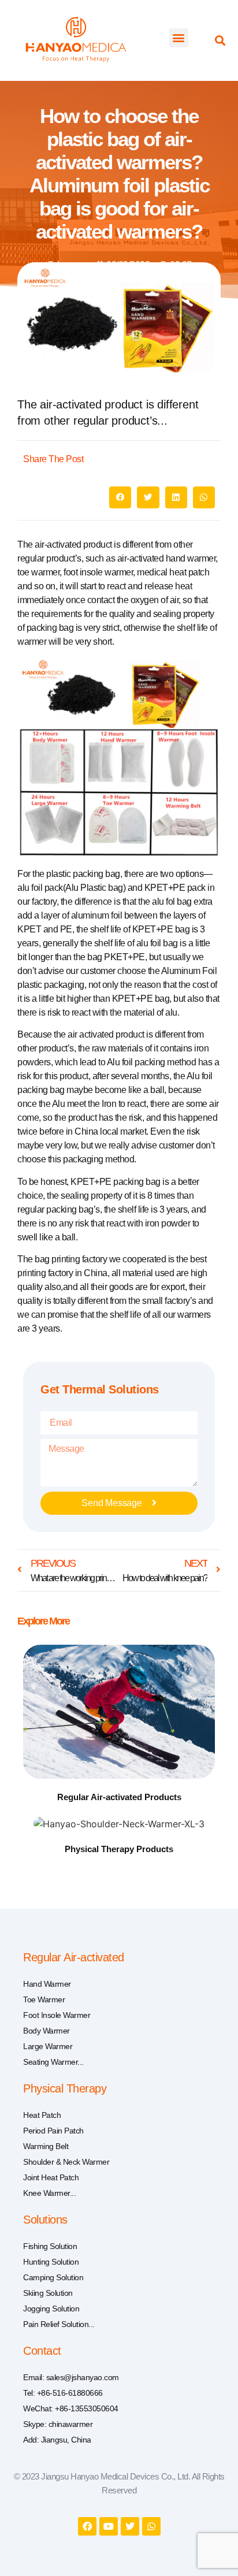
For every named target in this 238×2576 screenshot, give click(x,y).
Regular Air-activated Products (119, 1797)
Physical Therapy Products (119, 1849)
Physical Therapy (65, 2088)
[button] (179, 38)
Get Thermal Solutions (100, 1389)
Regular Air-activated (74, 1957)
